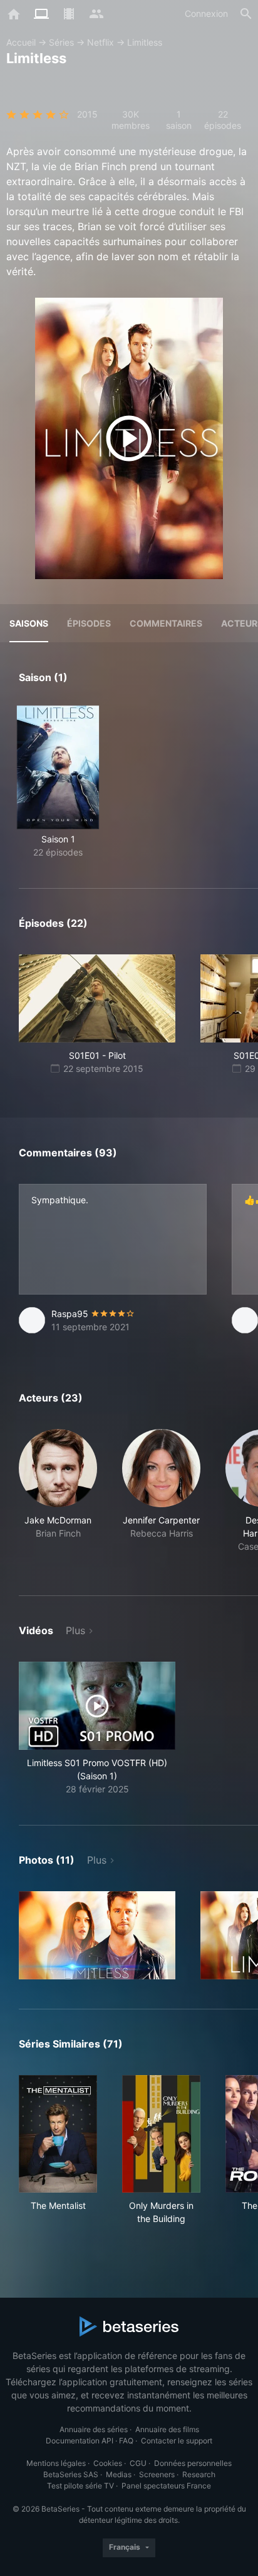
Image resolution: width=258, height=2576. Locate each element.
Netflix (101, 42)
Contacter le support (177, 2441)
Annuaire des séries (94, 2429)
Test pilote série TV (80, 2486)
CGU (138, 2463)
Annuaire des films (167, 2429)
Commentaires (166, 623)
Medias (119, 2474)
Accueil (21, 42)
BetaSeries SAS (71, 2474)
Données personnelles (193, 2463)
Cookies (108, 2463)
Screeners (157, 2474)
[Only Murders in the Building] (161, 2134)
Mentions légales (56, 2463)
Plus (75, 1630)
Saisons (29, 623)
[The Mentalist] (58, 2134)
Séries (61, 42)
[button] (58, 1498)
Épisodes (89, 623)
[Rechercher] (246, 14)
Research (199, 2474)
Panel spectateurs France (166, 2486)
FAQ (126, 2441)
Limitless (145, 42)
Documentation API (80, 2441)
